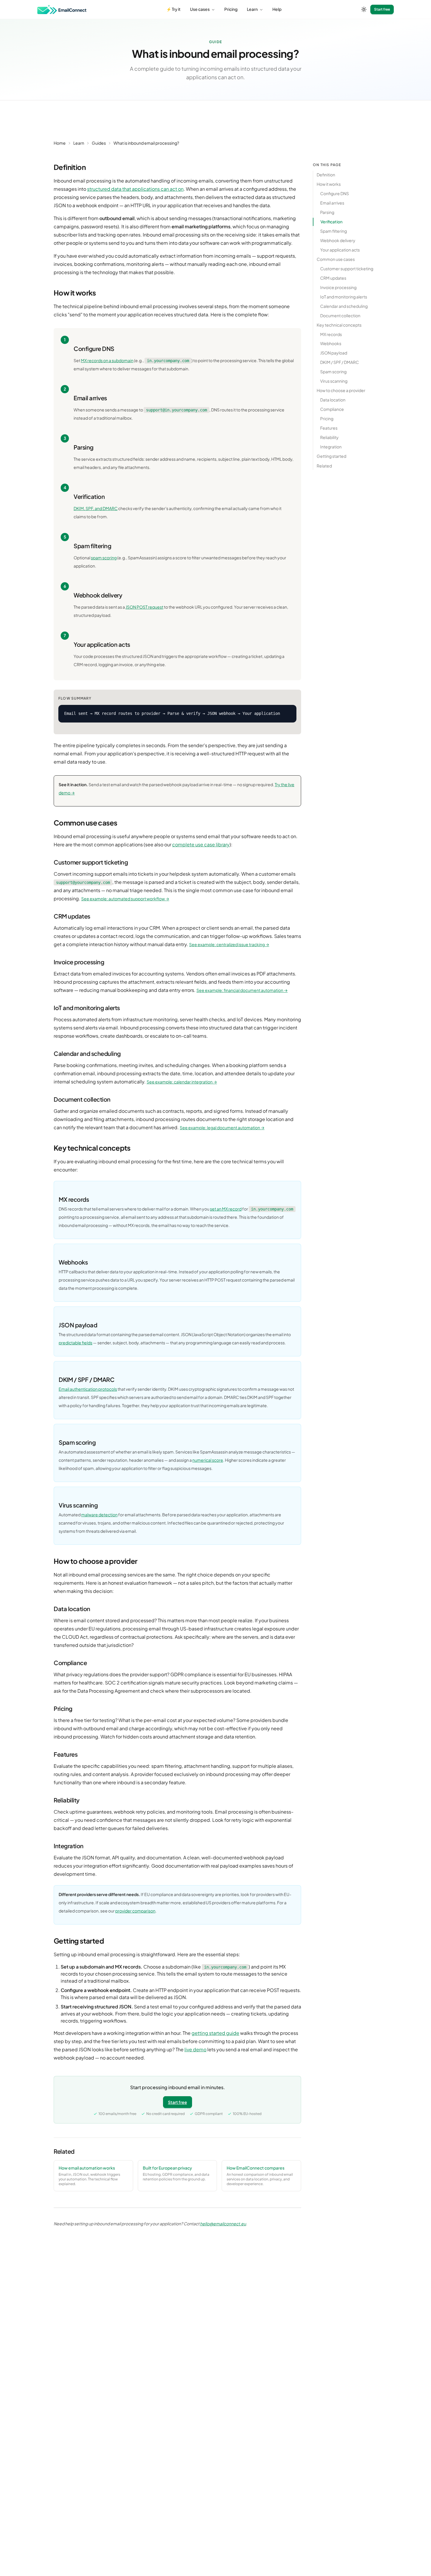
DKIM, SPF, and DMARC (96, 508)
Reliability (329, 438)
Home (60, 143)
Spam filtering (334, 231)
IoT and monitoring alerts (344, 297)
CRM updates (333, 278)
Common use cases (336, 259)
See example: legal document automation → (222, 1127)
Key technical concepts (339, 325)
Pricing (231, 9)
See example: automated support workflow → (125, 899)
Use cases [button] (200, 9)
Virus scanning (334, 381)
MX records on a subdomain (107, 360)
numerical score (208, 1460)
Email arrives (332, 203)
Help (277, 9)
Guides (99, 143)
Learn (79, 143)
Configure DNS (335, 193)
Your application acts (340, 250)
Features (329, 428)
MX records (331, 334)
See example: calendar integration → (182, 1082)
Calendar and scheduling (344, 306)
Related (324, 466)
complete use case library (201, 844)
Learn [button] (253, 9)
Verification (331, 222)
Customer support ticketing (347, 269)
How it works (329, 184)
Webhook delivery (338, 240)
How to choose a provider (341, 391)
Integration (331, 447)
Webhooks (331, 344)
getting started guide (215, 2033)
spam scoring (104, 558)
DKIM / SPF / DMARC (340, 362)
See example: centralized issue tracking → (229, 944)
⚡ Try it (173, 9)
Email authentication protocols (88, 1389)
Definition (326, 175)
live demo (195, 2049)
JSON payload (334, 353)
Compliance (332, 409)
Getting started (331, 456)
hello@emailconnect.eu (223, 2224)
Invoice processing (338, 287)
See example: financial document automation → (242, 990)
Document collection (340, 315)
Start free (382, 9)
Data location (333, 400)
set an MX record (226, 1209)
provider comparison (135, 1911)
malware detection (99, 1515)
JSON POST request (144, 607)
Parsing (327, 212)
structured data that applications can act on (135, 189)
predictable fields (75, 1343)
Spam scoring (333, 372)
